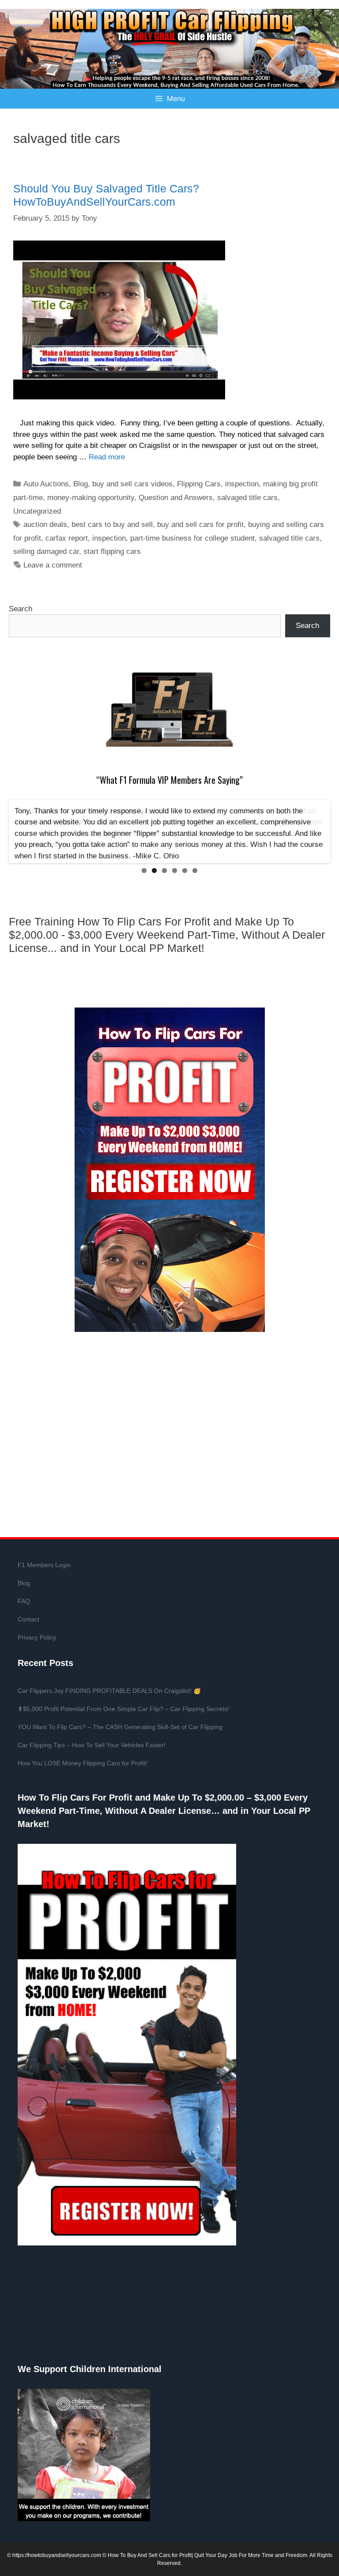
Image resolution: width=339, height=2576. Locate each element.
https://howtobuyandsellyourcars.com (57, 2555)
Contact (28, 1619)
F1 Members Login (44, 1565)
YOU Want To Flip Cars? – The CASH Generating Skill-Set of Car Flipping (120, 1727)
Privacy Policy (37, 1637)
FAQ (24, 1601)
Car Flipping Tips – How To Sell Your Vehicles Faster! (92, 1745)
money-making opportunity (91, 498)
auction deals (45, 525)
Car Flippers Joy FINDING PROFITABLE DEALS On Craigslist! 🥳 (109, 1691)
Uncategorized (37, 511)
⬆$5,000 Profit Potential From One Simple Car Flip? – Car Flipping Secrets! (123, 1709)
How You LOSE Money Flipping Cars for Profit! (83, 1763)
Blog (81, 484)
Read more (107, 457)
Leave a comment (53, 565)
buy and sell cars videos (132, 484)
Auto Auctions (46, 484)
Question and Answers (176, 498)
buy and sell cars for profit (200, 525)
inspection (242, 484)
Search (21, 609)
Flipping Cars (199, 484)
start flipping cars (112, 551)
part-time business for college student (192, 538)
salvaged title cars (247, 498)
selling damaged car (46, 551)
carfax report (67, 538)
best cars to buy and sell (112, 525)
